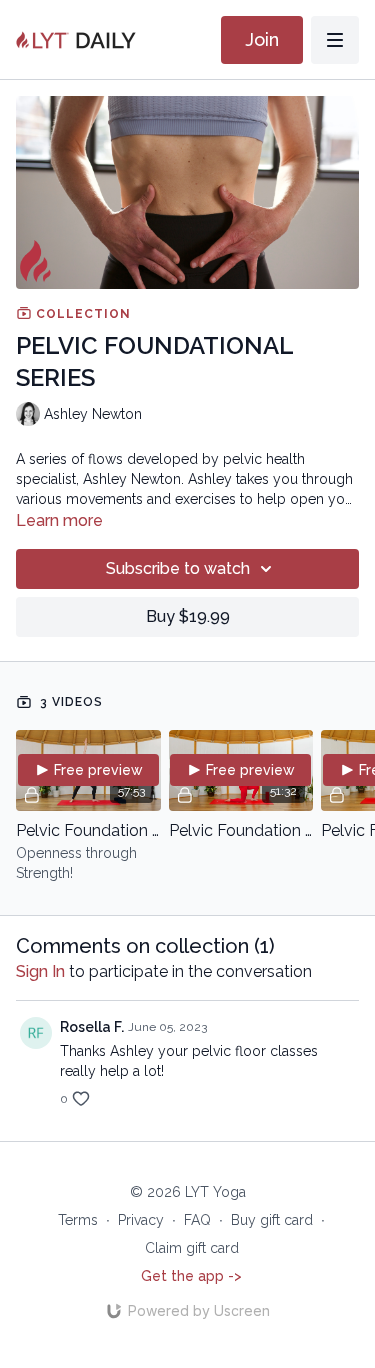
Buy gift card (272, 1220)
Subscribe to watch (178, 568)
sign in (40, 971)
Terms (78, 1220)
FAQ (197, 1220)
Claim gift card (192, 1248)
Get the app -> (191, 1276)
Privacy (141, 1220)
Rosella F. (92, 1027)
